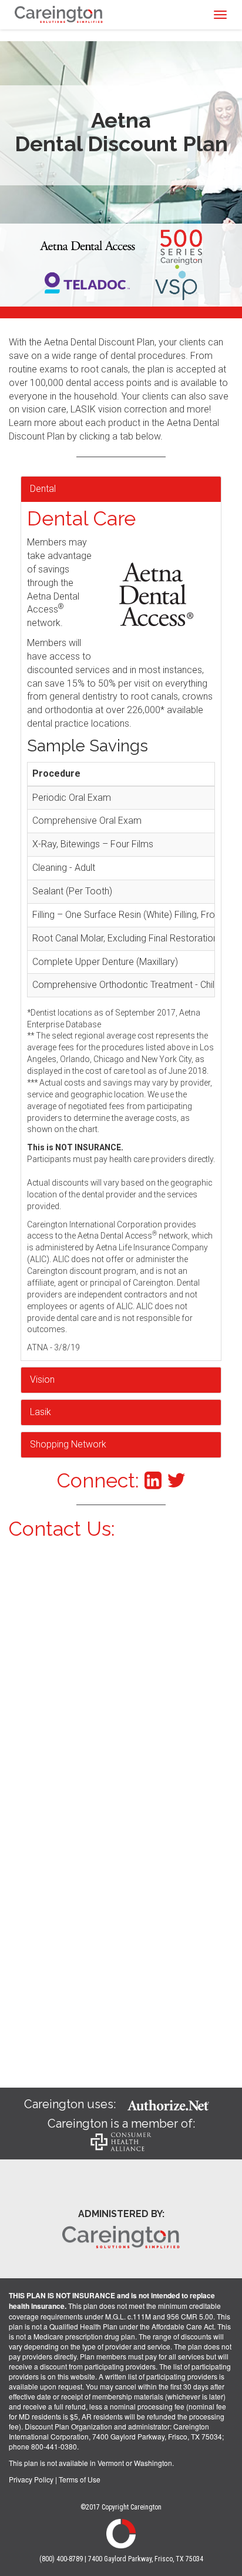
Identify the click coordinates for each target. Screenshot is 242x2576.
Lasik (41, 1412)
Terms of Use (80, 2479)
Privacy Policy (31, 2479)
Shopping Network (68, 1444)
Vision (42, 1379)
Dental (43, 489)
